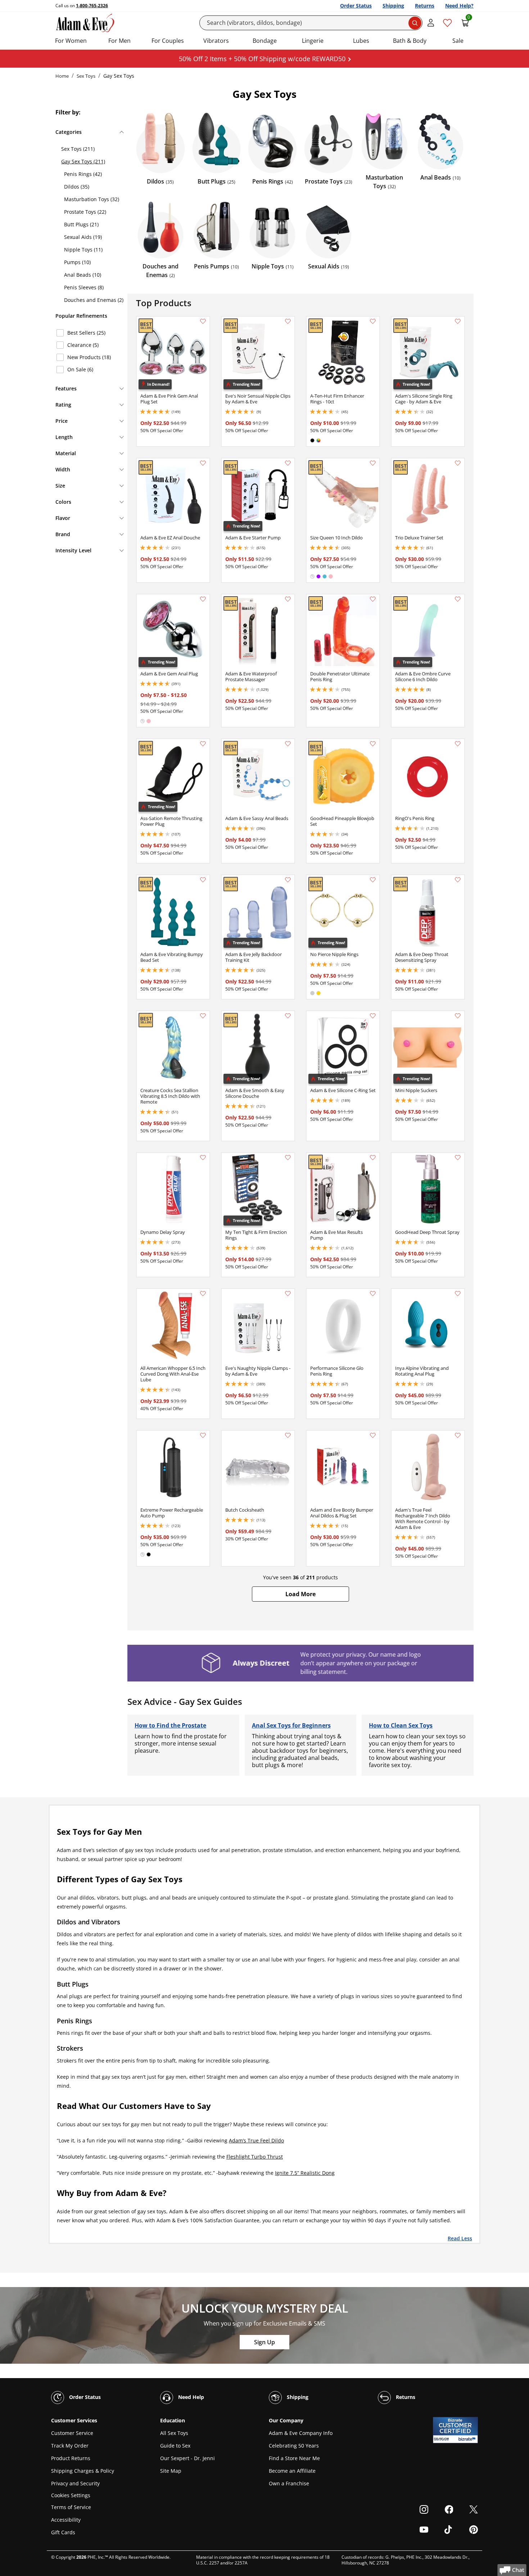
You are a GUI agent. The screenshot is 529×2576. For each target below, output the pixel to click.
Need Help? (459, 6)
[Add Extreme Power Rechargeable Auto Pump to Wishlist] (203, 1435)
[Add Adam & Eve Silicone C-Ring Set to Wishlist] (373, 1016)
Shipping (393, 6)
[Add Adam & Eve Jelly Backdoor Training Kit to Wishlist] (288, 880)
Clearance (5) (83, 345)
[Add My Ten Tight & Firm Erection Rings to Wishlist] (288, 1158)
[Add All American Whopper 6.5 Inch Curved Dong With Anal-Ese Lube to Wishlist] (203, 1294)
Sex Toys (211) (78, 149)
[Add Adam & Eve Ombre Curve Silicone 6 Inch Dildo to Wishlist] (458, 599)
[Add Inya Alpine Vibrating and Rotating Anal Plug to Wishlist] (458, 1294)
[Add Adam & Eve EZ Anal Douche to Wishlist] (203, 463)
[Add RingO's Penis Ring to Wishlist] (458, 744)
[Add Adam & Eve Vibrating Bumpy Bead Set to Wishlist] (203, 880)
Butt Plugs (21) (81, 224)
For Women (71, 41)
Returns (425, 6)
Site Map (171, 2471)
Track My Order (70, 2446)
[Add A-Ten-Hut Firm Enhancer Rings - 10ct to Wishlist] (373, 321)
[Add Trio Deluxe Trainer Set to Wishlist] (458, 463)
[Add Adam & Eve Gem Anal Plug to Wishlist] (203, 599)
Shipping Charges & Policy (83, 2471)
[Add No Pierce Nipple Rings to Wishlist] (373, 880)
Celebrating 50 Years (294, 2446)
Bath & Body (410, 41)
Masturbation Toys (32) (92, 199)
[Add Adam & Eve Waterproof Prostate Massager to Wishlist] (288, 599)
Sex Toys (86, 76)
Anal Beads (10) (83, 275)
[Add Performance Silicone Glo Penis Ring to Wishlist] (373, 1294)
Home (62, 76)
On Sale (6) (80, 369)
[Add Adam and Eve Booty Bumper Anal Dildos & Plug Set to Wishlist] (373, 1435)
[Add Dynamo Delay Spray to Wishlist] (203, 1158)
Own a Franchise (289, 2483)
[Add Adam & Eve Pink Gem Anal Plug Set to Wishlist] (203, 321)
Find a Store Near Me (294, 2458)
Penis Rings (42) (83, 174)
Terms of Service (71, 2507)
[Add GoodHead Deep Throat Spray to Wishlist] (458, 1158)
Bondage (265, 41)
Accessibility (66, 2520)
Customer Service (72, 2433)
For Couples (168, 41)
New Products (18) (89, 357)
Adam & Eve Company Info (301, 2433)
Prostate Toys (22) (85, 212)
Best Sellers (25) (86, 333)
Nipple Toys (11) (83, 250)
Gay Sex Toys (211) (83, 161)
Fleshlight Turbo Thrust (255, 2157)
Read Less (460, 2238)
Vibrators (216, 41)
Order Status (356, 6)
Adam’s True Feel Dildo (256, 2140)
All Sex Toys (174, 2433)
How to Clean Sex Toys (401, 1725)
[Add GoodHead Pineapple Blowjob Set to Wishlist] (373, 744)
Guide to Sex (175, 2446)
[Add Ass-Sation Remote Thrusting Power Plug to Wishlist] (203, 744)
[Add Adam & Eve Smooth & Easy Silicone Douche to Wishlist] (288, 1016)
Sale (458, 41)
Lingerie (313, 41)
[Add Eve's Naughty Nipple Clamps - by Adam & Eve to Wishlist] (288, 1294)
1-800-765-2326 (92, 6)
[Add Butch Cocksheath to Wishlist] (288, 1435)
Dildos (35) (77, 187)
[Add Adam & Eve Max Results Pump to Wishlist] (373, 1158)
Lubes (361, 41)
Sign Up (264, 2342)
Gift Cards (63, 2532)
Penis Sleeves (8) (84, 287)
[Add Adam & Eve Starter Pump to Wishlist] (288, 463)
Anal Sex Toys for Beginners (291, 1725)
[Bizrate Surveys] (468, 2439)
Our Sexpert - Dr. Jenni (187, 2458)
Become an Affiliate (292, 2471)
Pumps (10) (77, 262)
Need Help (190, 2397)
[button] (300, 1594)
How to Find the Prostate (170, 1725)
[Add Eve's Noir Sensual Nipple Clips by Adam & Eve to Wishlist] (288, 321)
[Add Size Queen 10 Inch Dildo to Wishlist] (373, 463)
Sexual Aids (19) (83, 237)
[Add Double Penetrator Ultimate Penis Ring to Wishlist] (373, 599)
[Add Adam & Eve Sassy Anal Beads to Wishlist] (288, 744)
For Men (119, 41)
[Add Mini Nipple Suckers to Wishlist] (458, 1016)
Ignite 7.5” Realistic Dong (305, 2173)
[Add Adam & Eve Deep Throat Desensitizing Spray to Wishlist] (458, 880)
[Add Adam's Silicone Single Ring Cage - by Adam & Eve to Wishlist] (458, 321)
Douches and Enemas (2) (94, 300)
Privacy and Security (75, 2483)
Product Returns (71, 2458)
